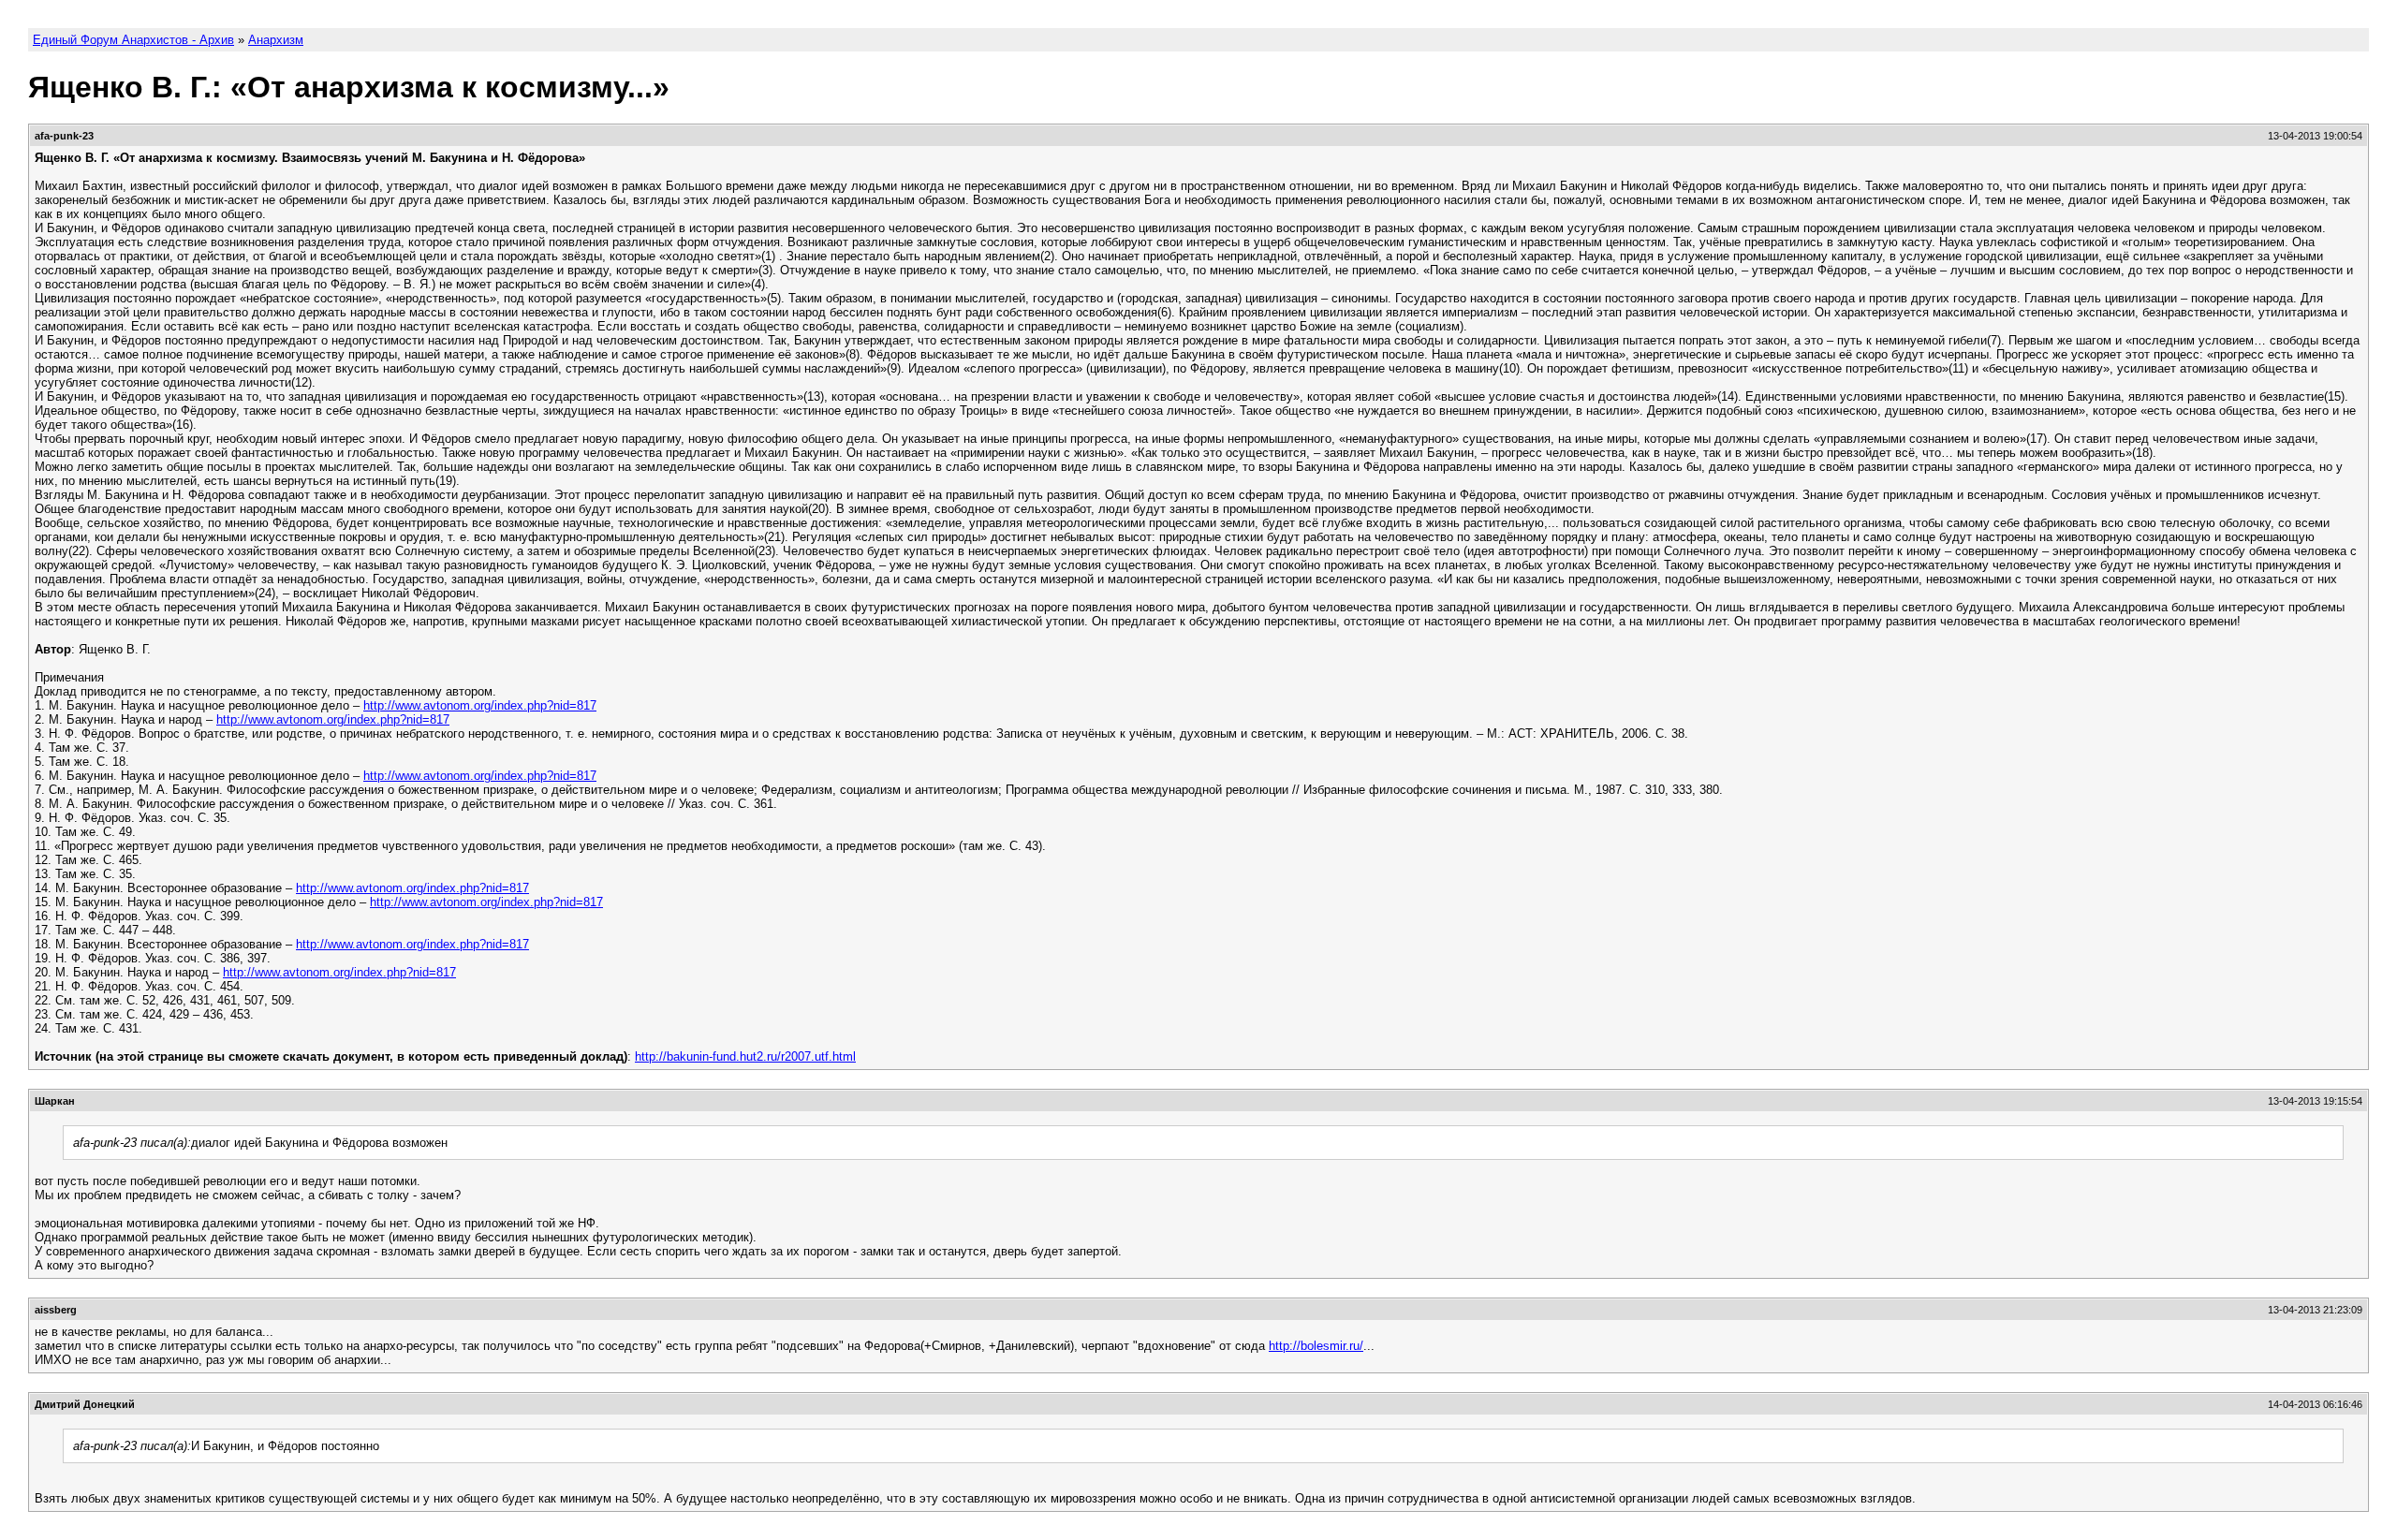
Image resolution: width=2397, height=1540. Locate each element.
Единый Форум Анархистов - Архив (133, 40)
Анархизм (276, 40)
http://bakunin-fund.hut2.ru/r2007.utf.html (745, 1056)
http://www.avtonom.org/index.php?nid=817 (480, 705)
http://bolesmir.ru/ (1316, 1346)
